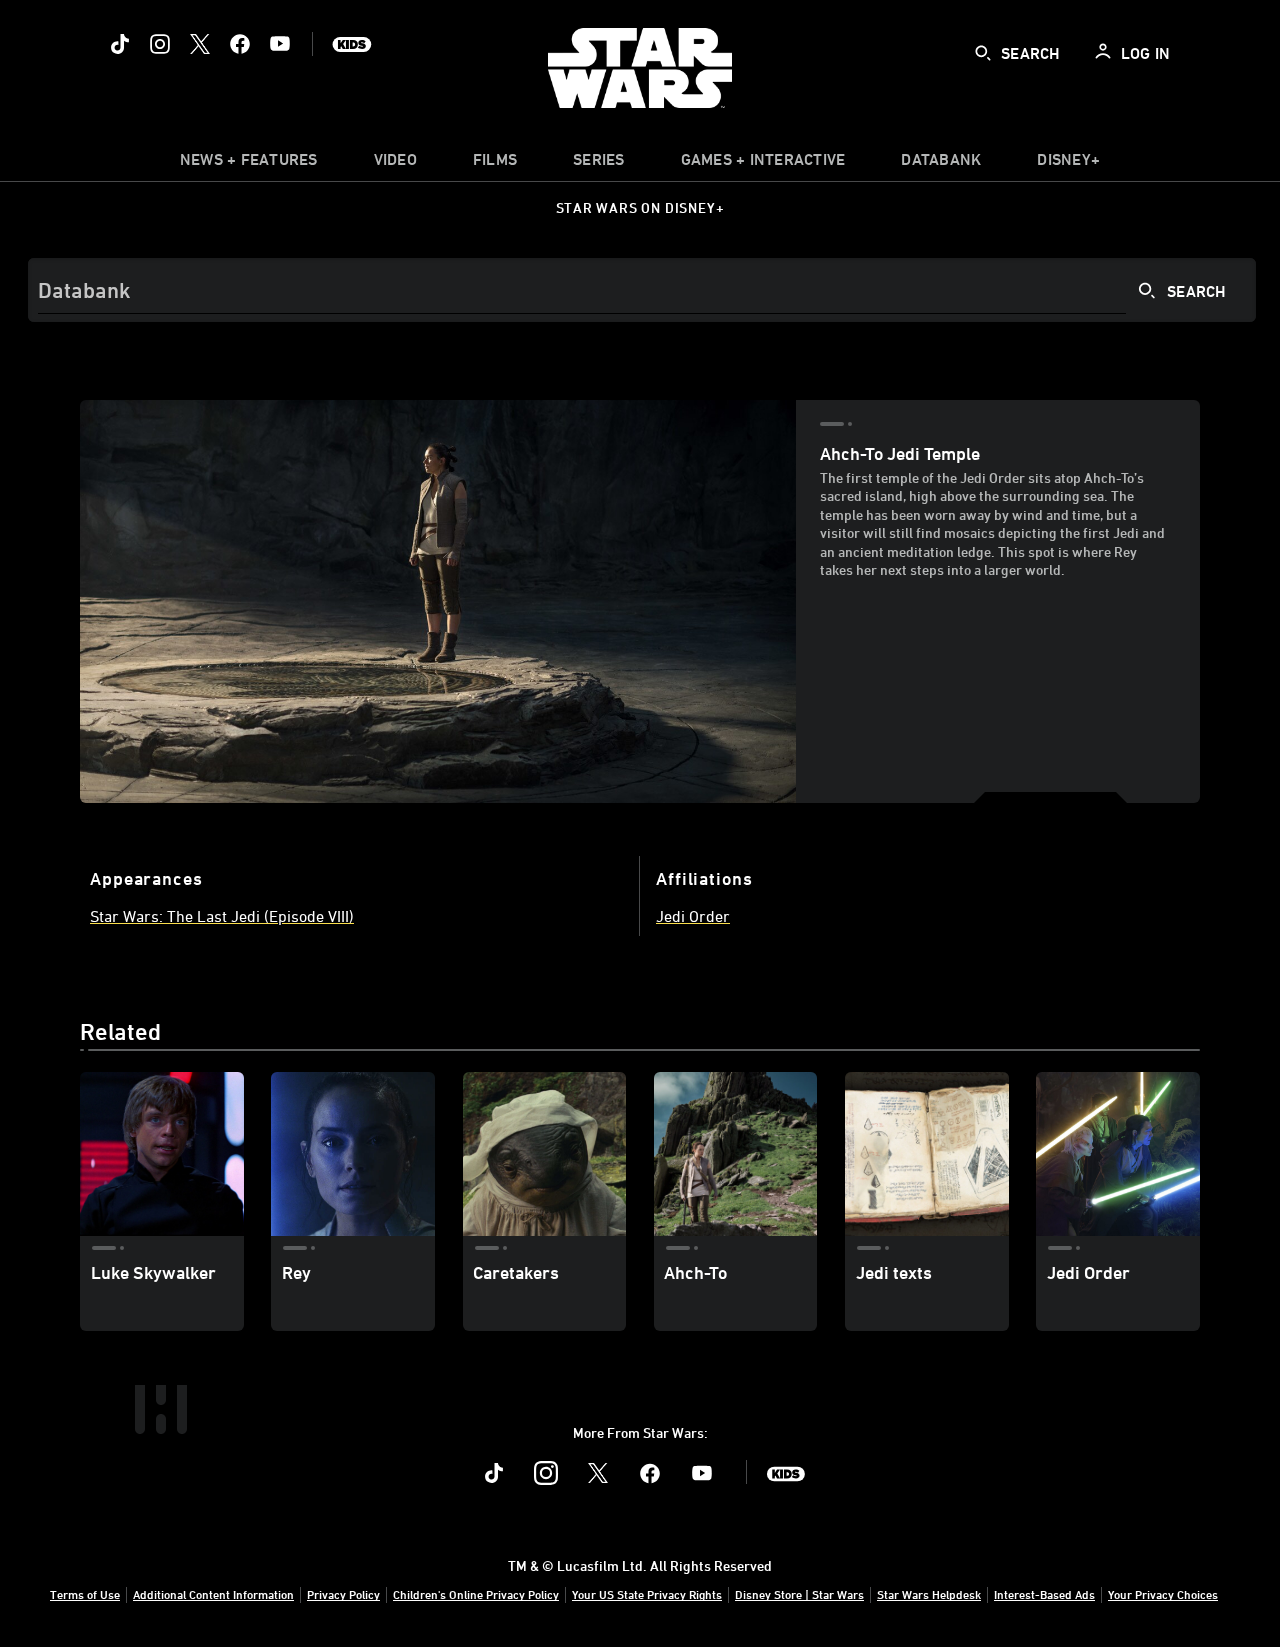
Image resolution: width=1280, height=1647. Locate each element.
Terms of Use (85, 1594)
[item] (249, 164)
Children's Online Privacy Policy (476, 1594)
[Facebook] (240, 44)
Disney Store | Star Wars (799, 1594)
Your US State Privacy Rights (647, 1594)
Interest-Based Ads (1044, 1594)
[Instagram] (160, 44)
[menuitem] (395, 164)
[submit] (983, 53)
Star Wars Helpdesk (929, 1594)
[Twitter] (200, 44)
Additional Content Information (213, 1594)
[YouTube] (280, 44)
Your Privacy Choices (1163, 1594)
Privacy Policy (343, 1594)
